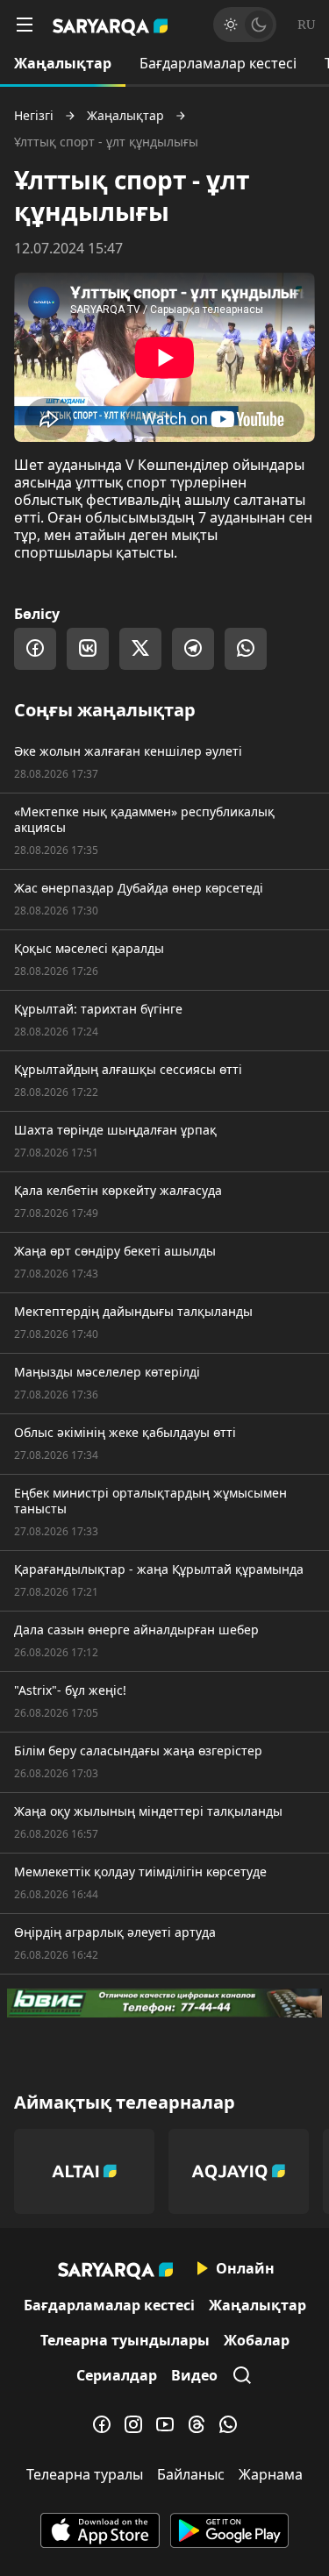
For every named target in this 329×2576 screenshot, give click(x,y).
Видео (194, 2375)
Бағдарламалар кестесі (218, 63)
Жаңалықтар (63, 63)
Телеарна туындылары (125, 2340)
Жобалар (257, 2340)
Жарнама (271, 2474)
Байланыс (191, 2474)
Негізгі (34, 116)
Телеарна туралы (85, 2474)
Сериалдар (117, 2375)
